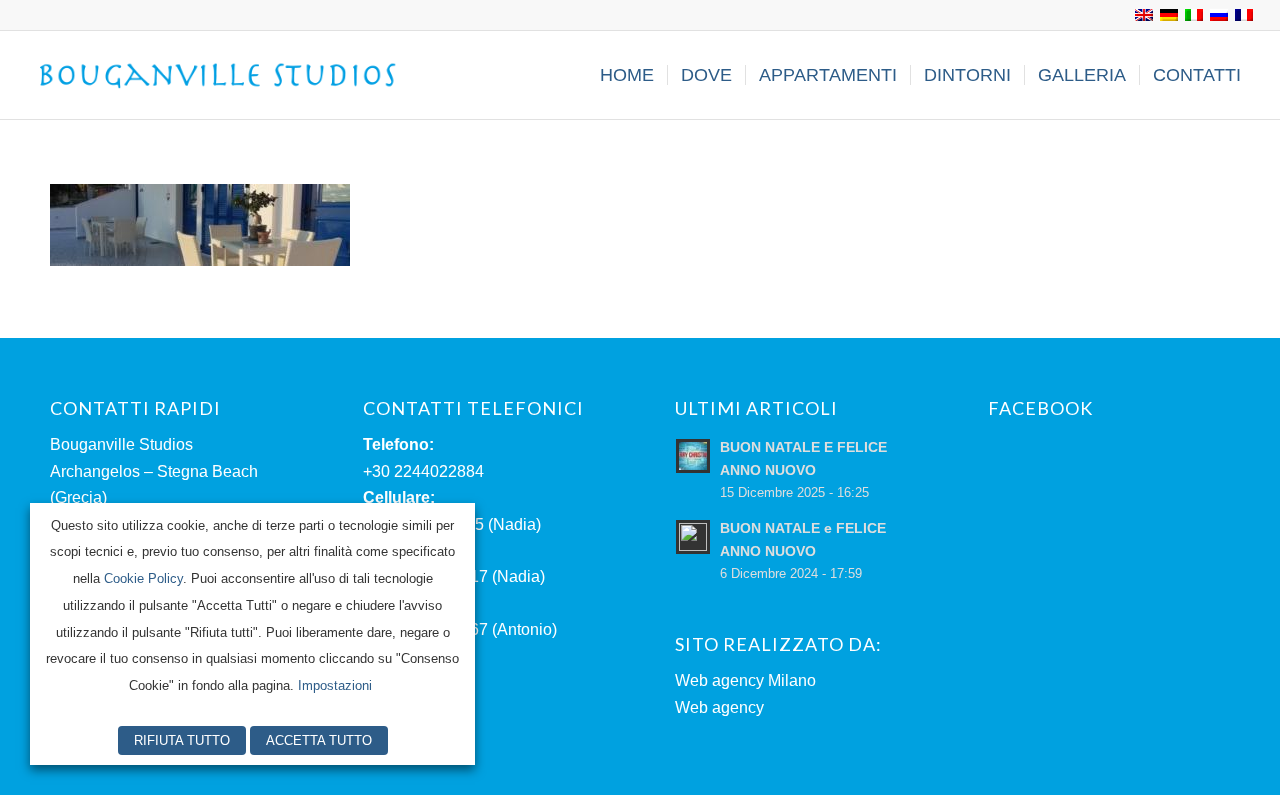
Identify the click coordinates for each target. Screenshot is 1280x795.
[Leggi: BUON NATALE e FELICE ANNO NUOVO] (693, 537)
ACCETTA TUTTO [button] (319, 740)
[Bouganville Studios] (219, 75)
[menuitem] (627, 75)
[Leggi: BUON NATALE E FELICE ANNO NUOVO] (693, 456)
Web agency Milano (745, 680)
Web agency (719, 707)
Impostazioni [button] (335, 685)
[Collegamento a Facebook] (32, 15)
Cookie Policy (143, 578)
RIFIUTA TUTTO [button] (182, 740)
